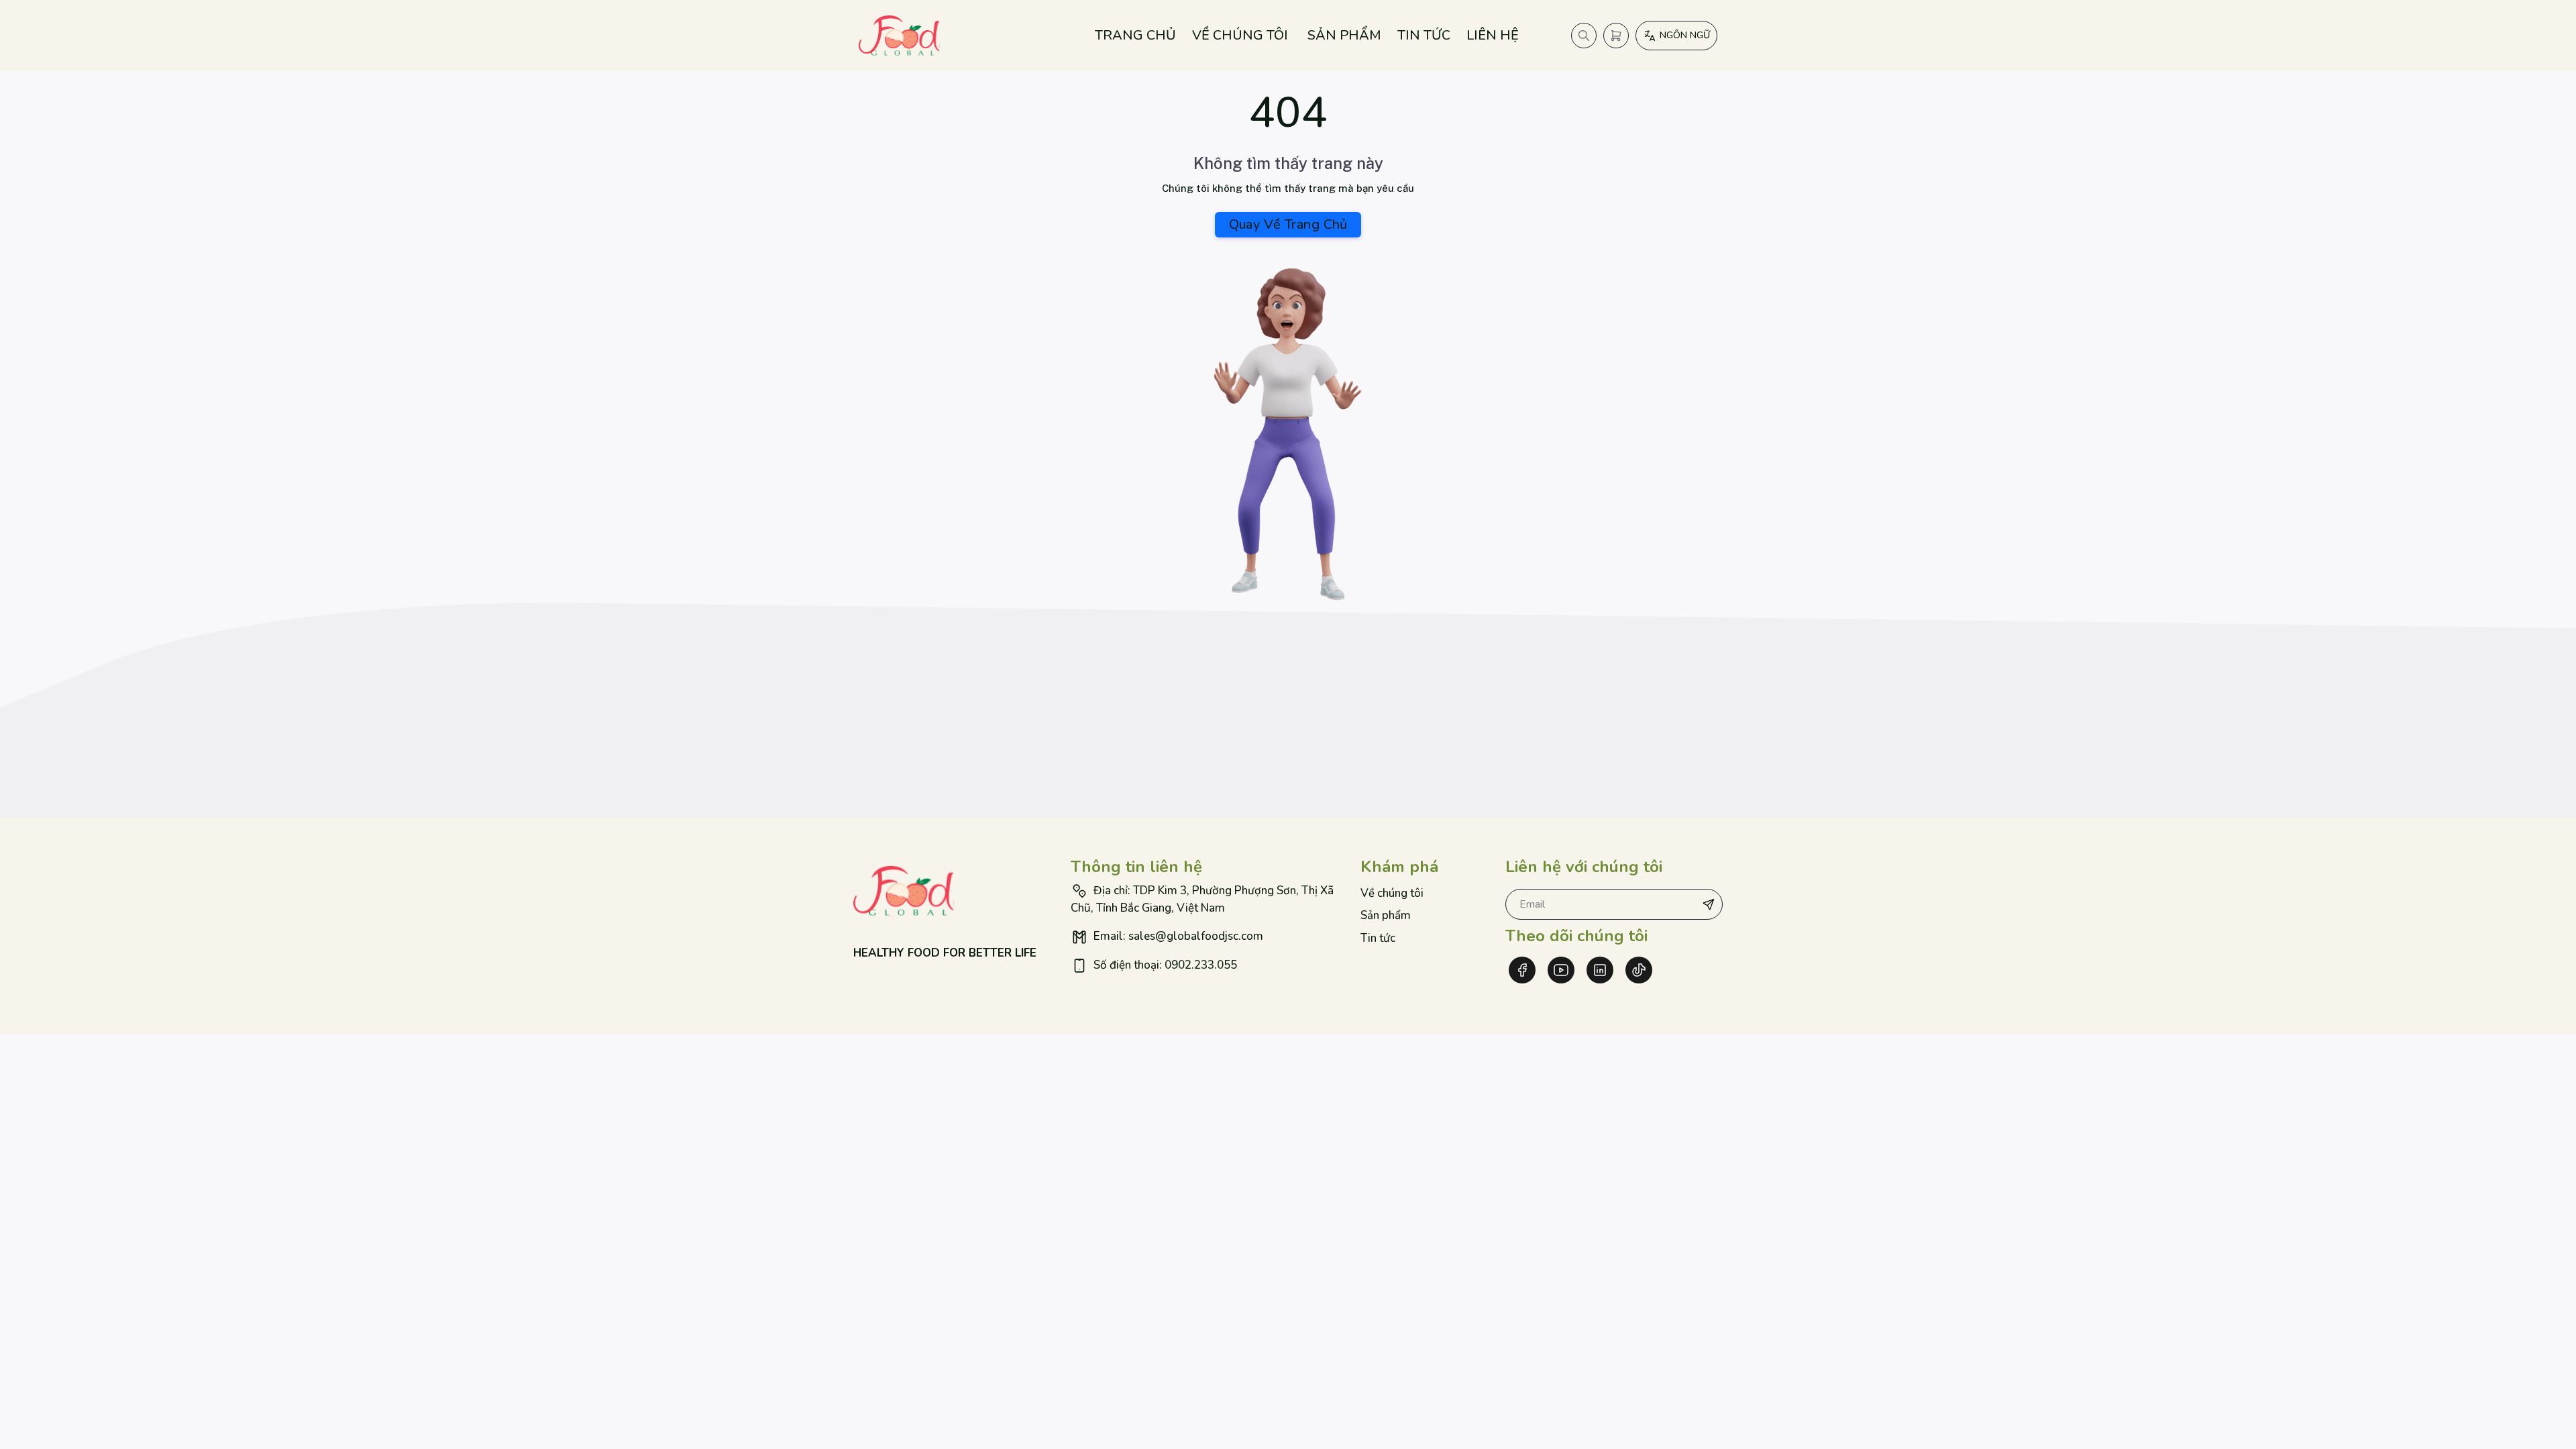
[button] (1709, 904)
